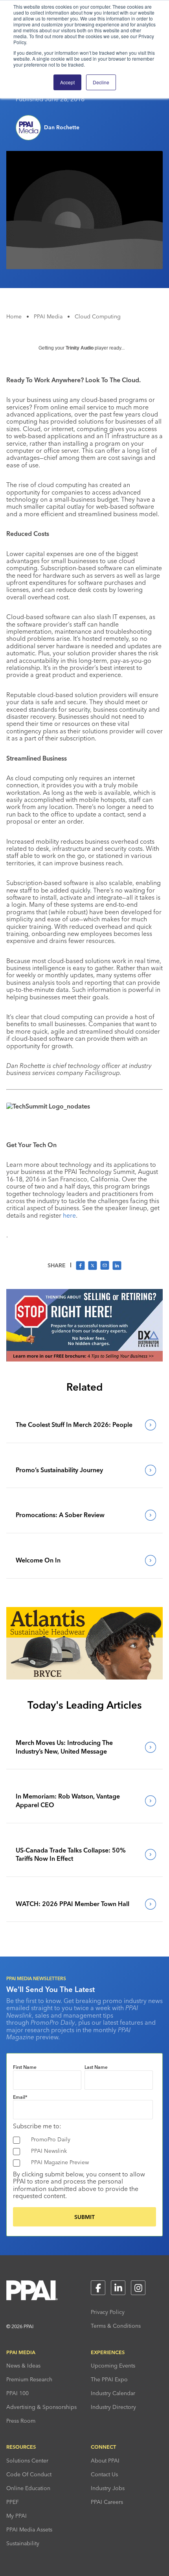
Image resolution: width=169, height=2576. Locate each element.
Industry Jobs (108, 2488)
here (69, 1215)
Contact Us (104, 2474)
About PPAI (105, 2461)
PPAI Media (48, 316)
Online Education (28, 2488)
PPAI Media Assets (29, 2530)
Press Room (21, 2421)
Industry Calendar (113, 2393)
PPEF (13, 2502)
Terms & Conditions (116, 2326)
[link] (84, 1425)
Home (14, 316)
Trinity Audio (80, 348)
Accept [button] (67, 82)
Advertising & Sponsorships (41, 2407)
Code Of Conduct (29, 2474)
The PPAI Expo (109, 2379)
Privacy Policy (108, 2312)
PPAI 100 (17, 2393)
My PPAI (17, 2516)
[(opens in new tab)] (84, 1359)
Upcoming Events (113, 2366)
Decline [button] (101, 82)
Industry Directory (113, 2407)
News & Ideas (23, 2366)
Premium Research (29, 2379)
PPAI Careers (107, 2502)
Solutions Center (27, 2461)
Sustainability (23, 2543)
